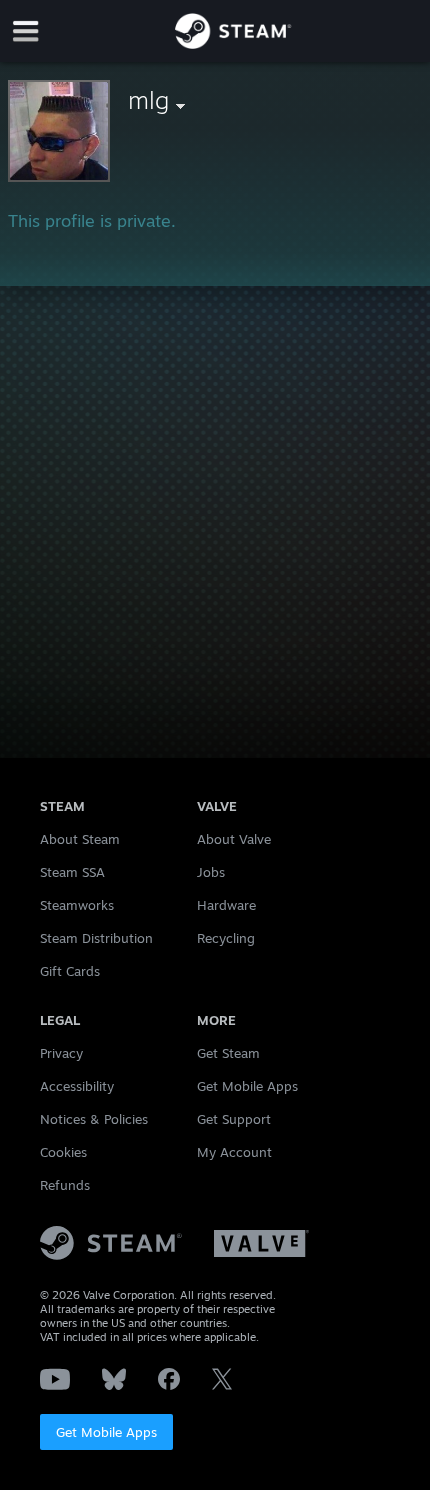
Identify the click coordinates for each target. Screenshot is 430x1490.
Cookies (63, 1152)
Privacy (61, 1053)
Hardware (226, 905)
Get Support (234, 1119)
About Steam (80, 839)
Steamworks (77, 905)
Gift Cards (70, 971)
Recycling (226, 938)
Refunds (65, 1185)
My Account (234, 1152)
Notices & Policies (94, 1119)
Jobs (211, 872)
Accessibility (77, 1086)
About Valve (234, 839)
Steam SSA (72, 872)
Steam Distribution (96, 938)
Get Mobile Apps (106, 1432)
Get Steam (228, 1053)
